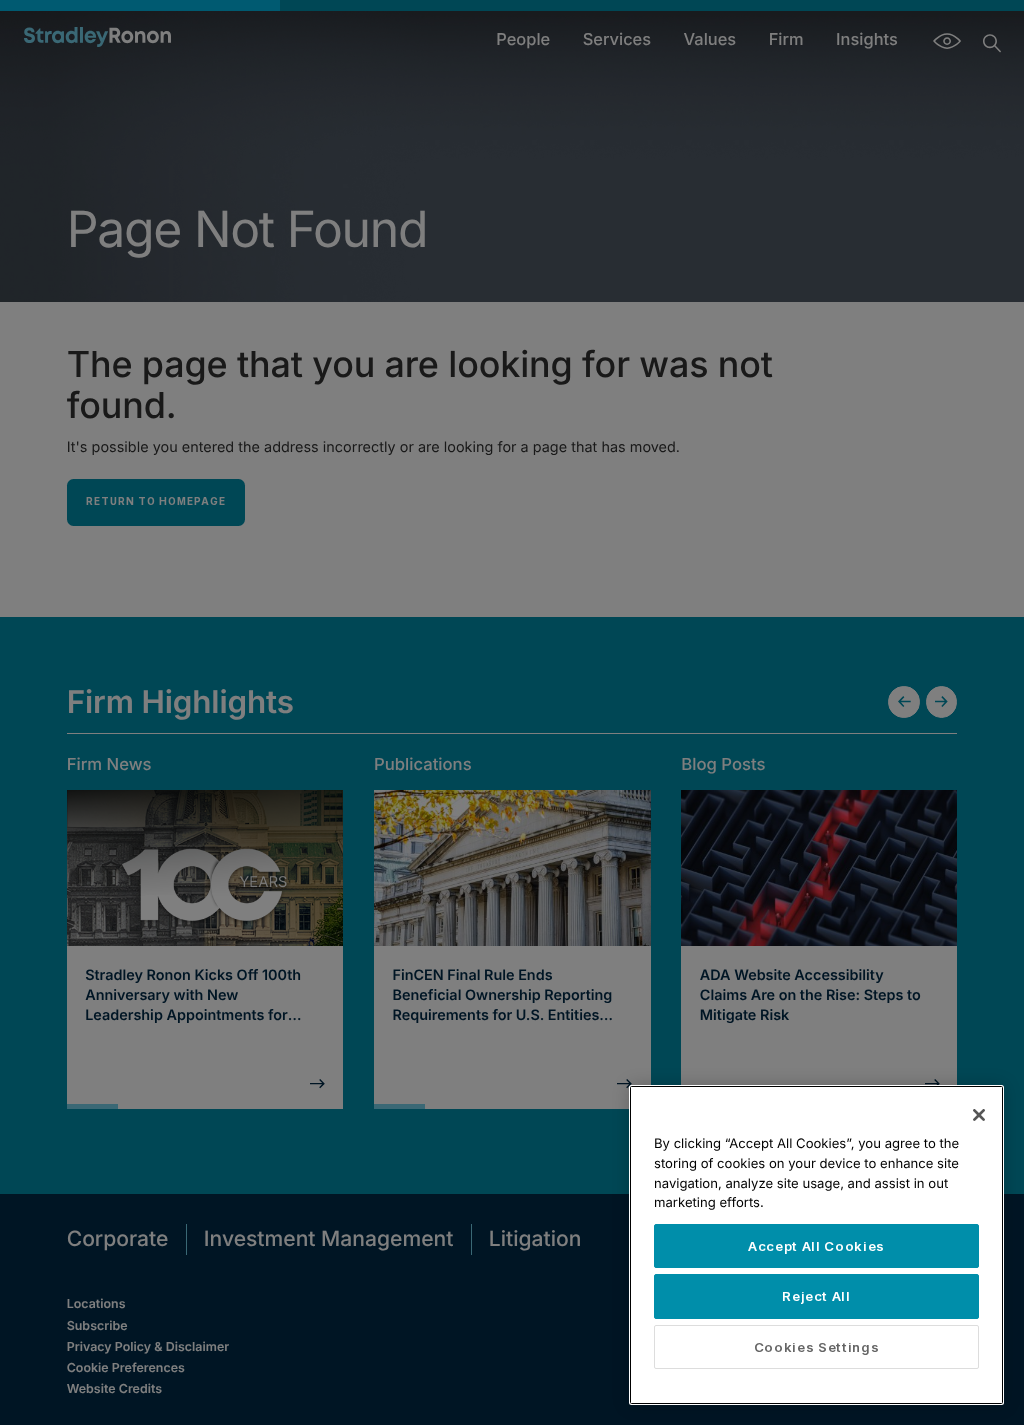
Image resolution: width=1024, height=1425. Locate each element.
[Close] (979, 1115)
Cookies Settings (817, 1347)
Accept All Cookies (816, 1246)
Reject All (816, 1296)
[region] (816, 1245)
